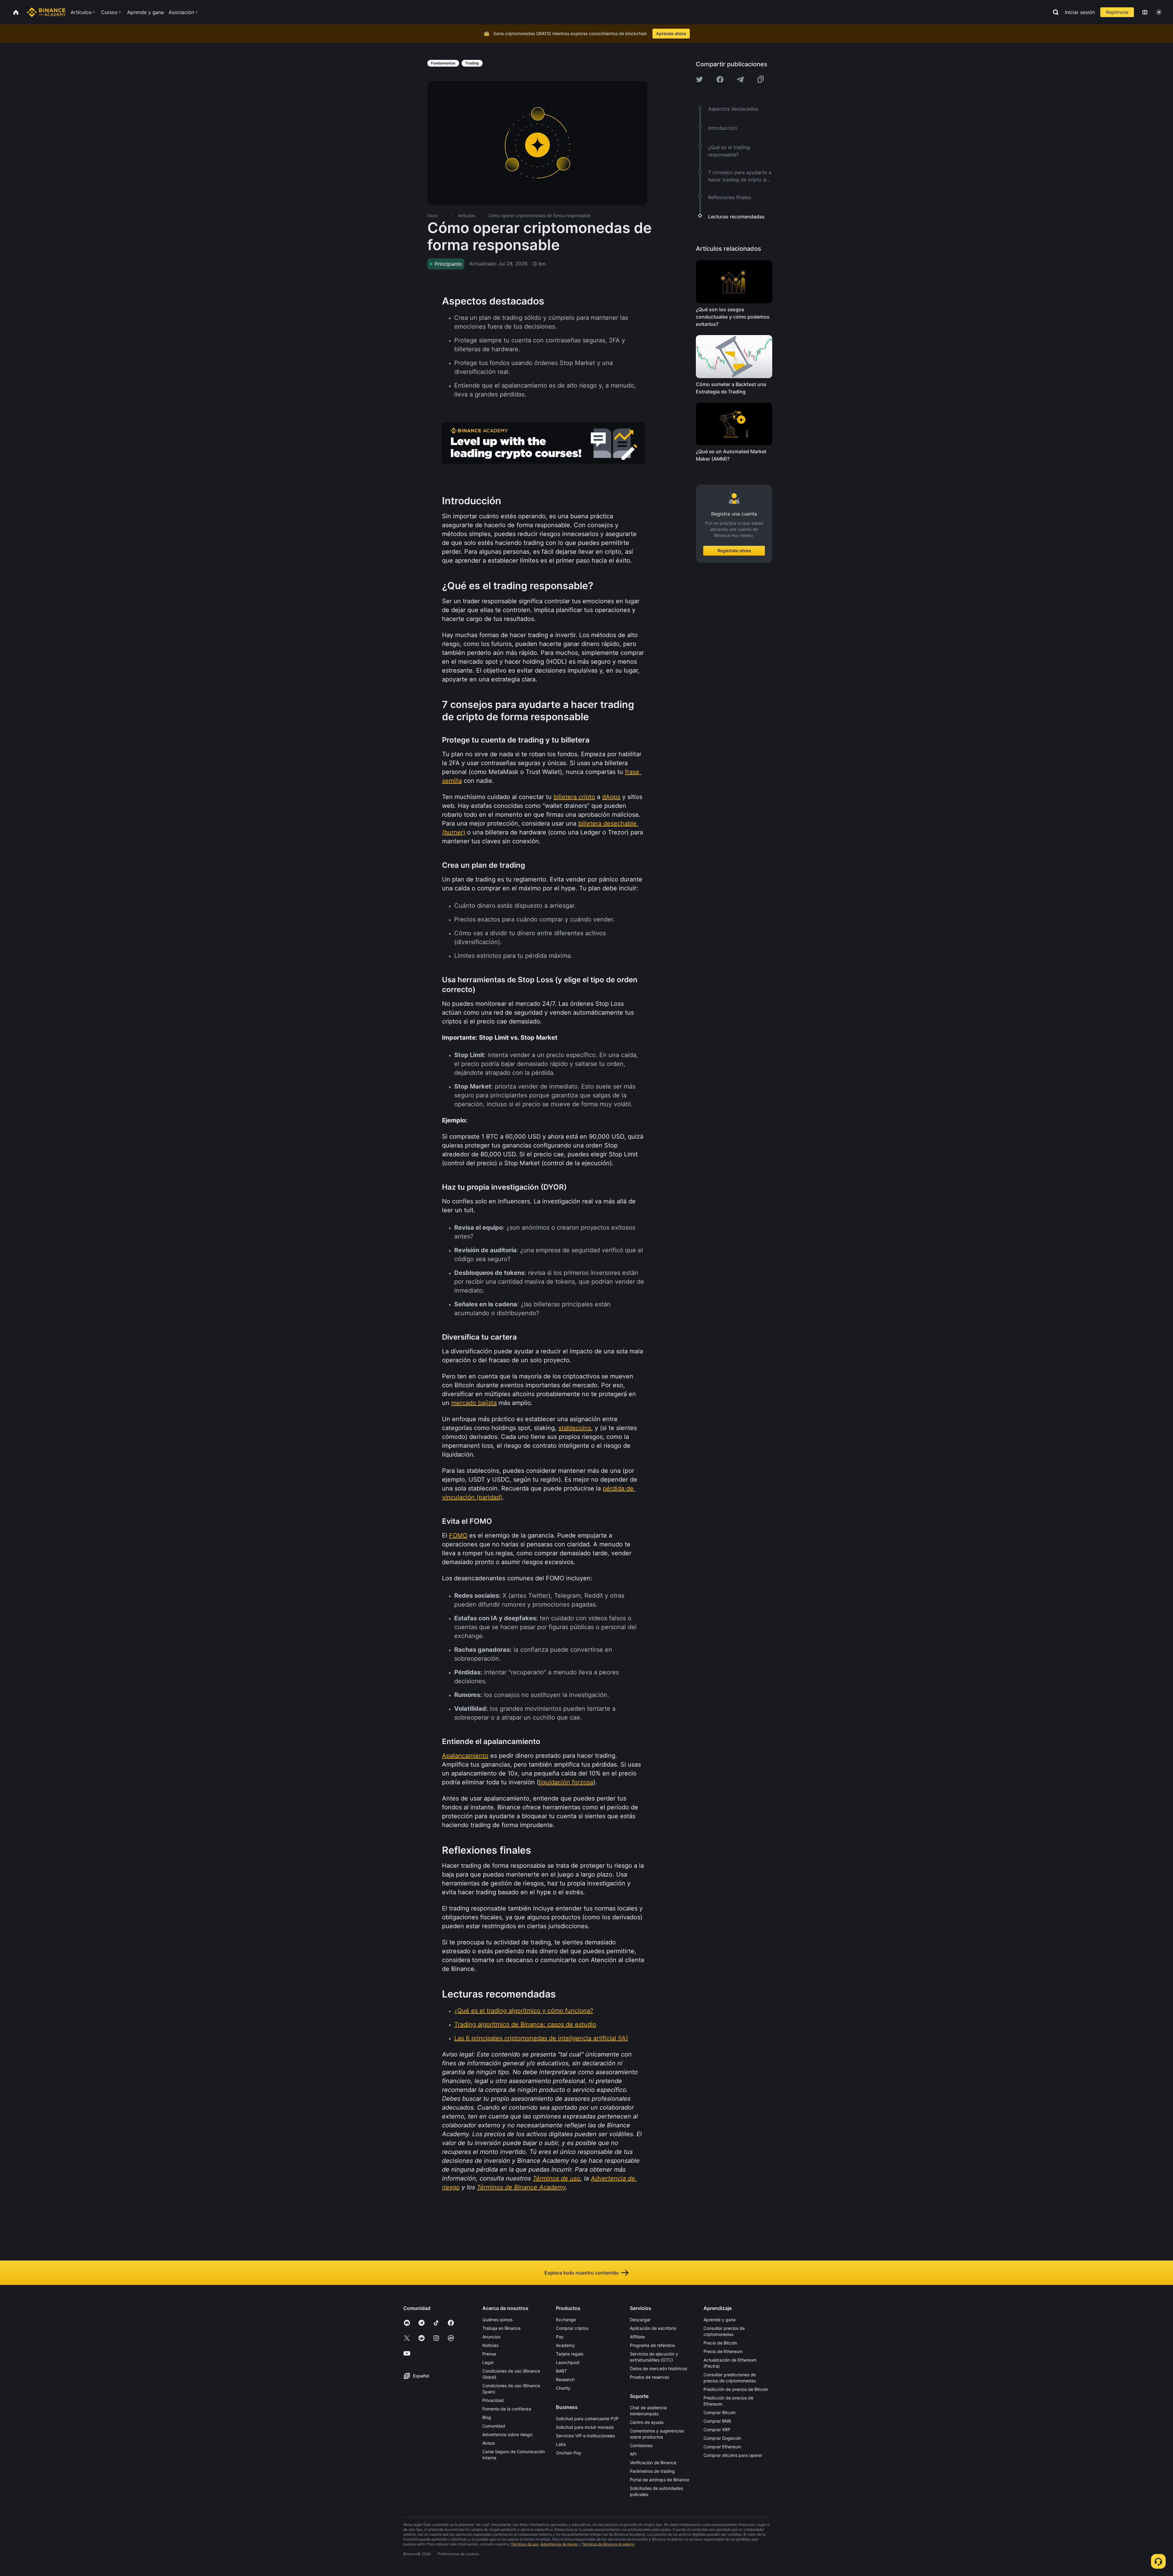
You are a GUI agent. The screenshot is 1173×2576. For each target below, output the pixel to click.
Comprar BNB (717, 2421)
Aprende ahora (671, 33)
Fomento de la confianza (507, 2409)
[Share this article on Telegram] (740, 79)
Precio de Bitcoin (720, 2343)
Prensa (489, 2354)
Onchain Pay (569, 2453)
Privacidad (493, 2400)
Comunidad (494, 2426)
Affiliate (637, 2337)
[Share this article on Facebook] (720, 79)
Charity (563, 2388)
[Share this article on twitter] (700, 79)
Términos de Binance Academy (608, 2544)
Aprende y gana (720, 2320)
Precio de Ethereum (723, 2351)
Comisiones (641, 2445)
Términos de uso (525, 2544)
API (633, 2454)
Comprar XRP (717, 2430)
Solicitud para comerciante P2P (587, 2419)
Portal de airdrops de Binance (660, 2480)
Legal (488, 2362)
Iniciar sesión (1080, 12)
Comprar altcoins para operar (733, 2455)
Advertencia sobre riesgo (507, 2434)
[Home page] (46, 12)
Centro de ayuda (647, 2422)
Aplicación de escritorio (653, 2328)
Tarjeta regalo (570, 2354)
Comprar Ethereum (722, 2447)
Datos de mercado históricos (658, 2368)
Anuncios (491, 2337)
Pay (560, 2337)
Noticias (490, 2345)
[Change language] (1145, 12)
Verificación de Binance (653, 2463)
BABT (561, 2371)
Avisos (489, 2443)
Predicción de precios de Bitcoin (736, 2389)
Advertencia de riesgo (559, 2544)
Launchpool (568, 2362)
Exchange (566, 2320)
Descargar (640, 2320)
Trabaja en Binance (501, 2328)
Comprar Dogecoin (722, 2438)
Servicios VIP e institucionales (585, 2436)
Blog (487, 2417)
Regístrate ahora (734, 551)
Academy (565, 2345)
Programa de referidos (652, 2345)
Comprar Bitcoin (720, 2412)
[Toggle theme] (1159, 12)
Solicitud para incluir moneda (585, 2427)
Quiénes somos (497, 2320)
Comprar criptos (572, 2328)
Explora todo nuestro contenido (582, 2273)
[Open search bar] (1054, 12)
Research (565, 2379)
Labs (561, 2444)
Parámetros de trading (652, 2471)
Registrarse (1117, 12)
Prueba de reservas (649, 2377)
